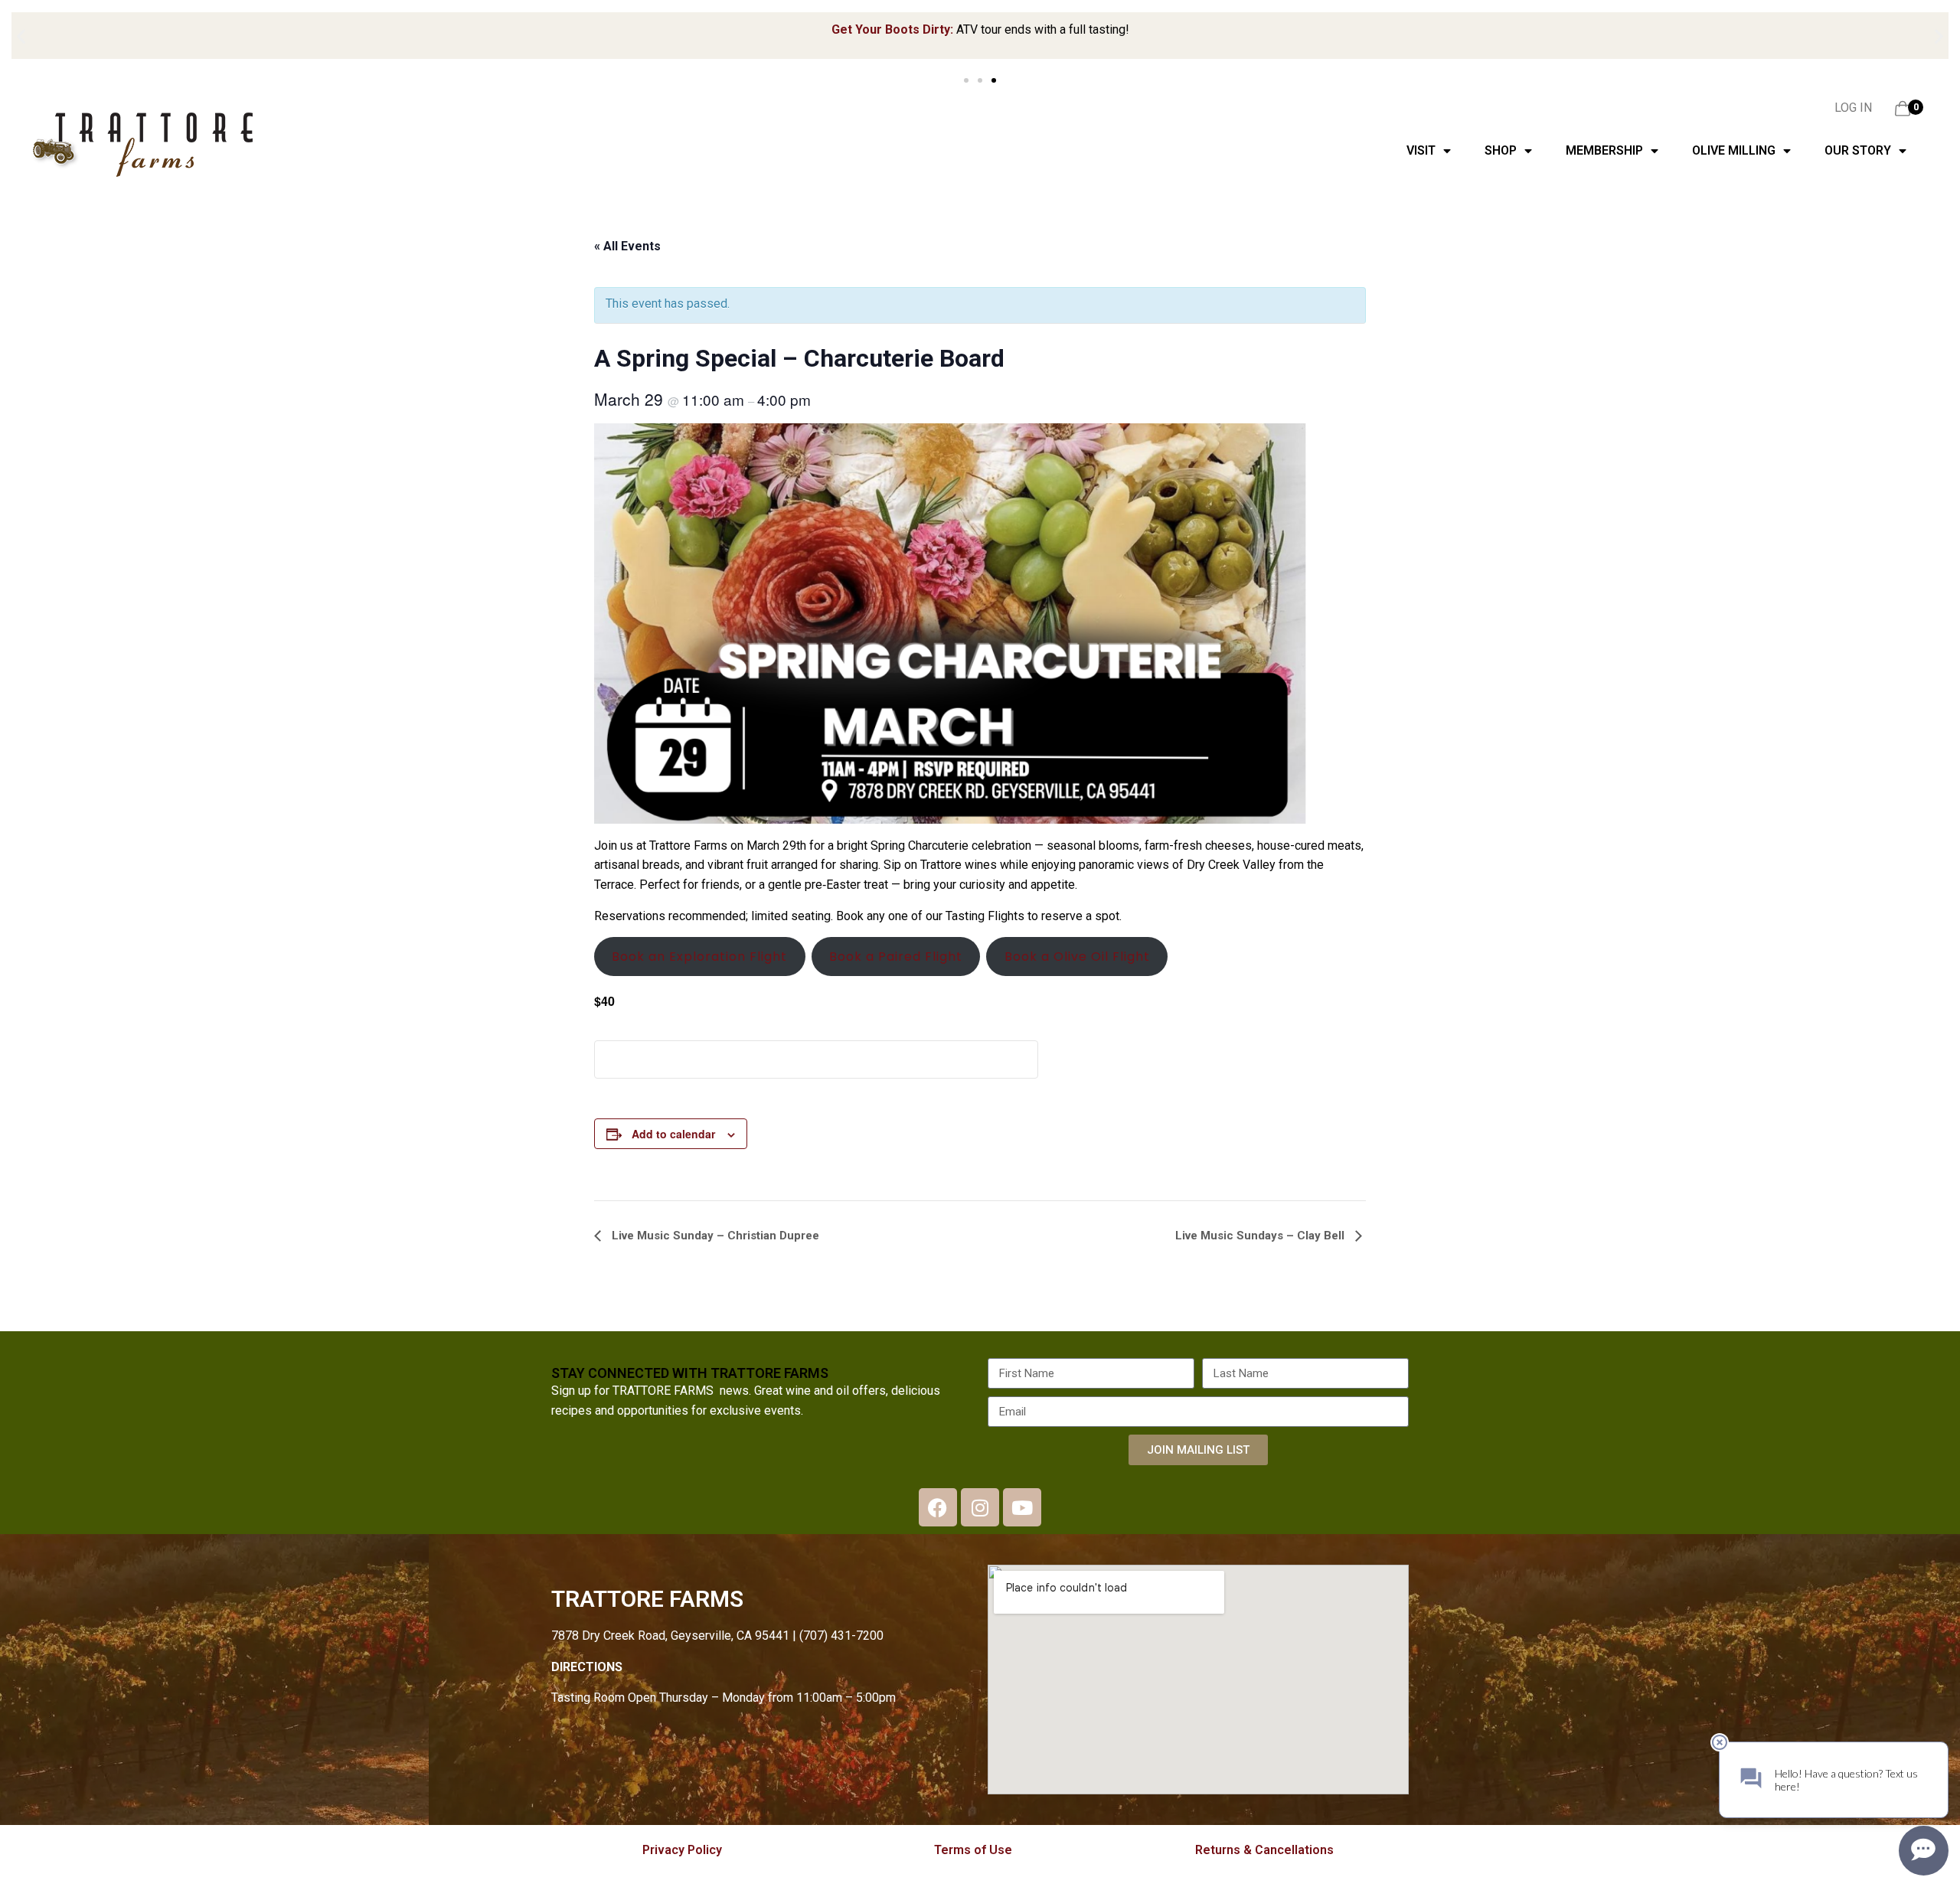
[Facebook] (938, 1507)
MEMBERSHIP (1604, 150)
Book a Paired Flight (896, 957)
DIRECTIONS (587, 1667)
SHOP (1501, 150)
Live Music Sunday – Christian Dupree (714, 1236)
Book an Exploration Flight (699, 957)
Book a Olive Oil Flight (1077, 957)
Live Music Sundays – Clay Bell (1261, 1236)
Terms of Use (973, 1850)
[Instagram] (980, 1507)
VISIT (1421, 150)
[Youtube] (1022, 1507)
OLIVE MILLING (1734, 150)
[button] (21, 36)
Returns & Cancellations (1264, 1850)
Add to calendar (673, 1134)
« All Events (627, 246)
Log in (1853, 108)
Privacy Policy (682, 1850)
